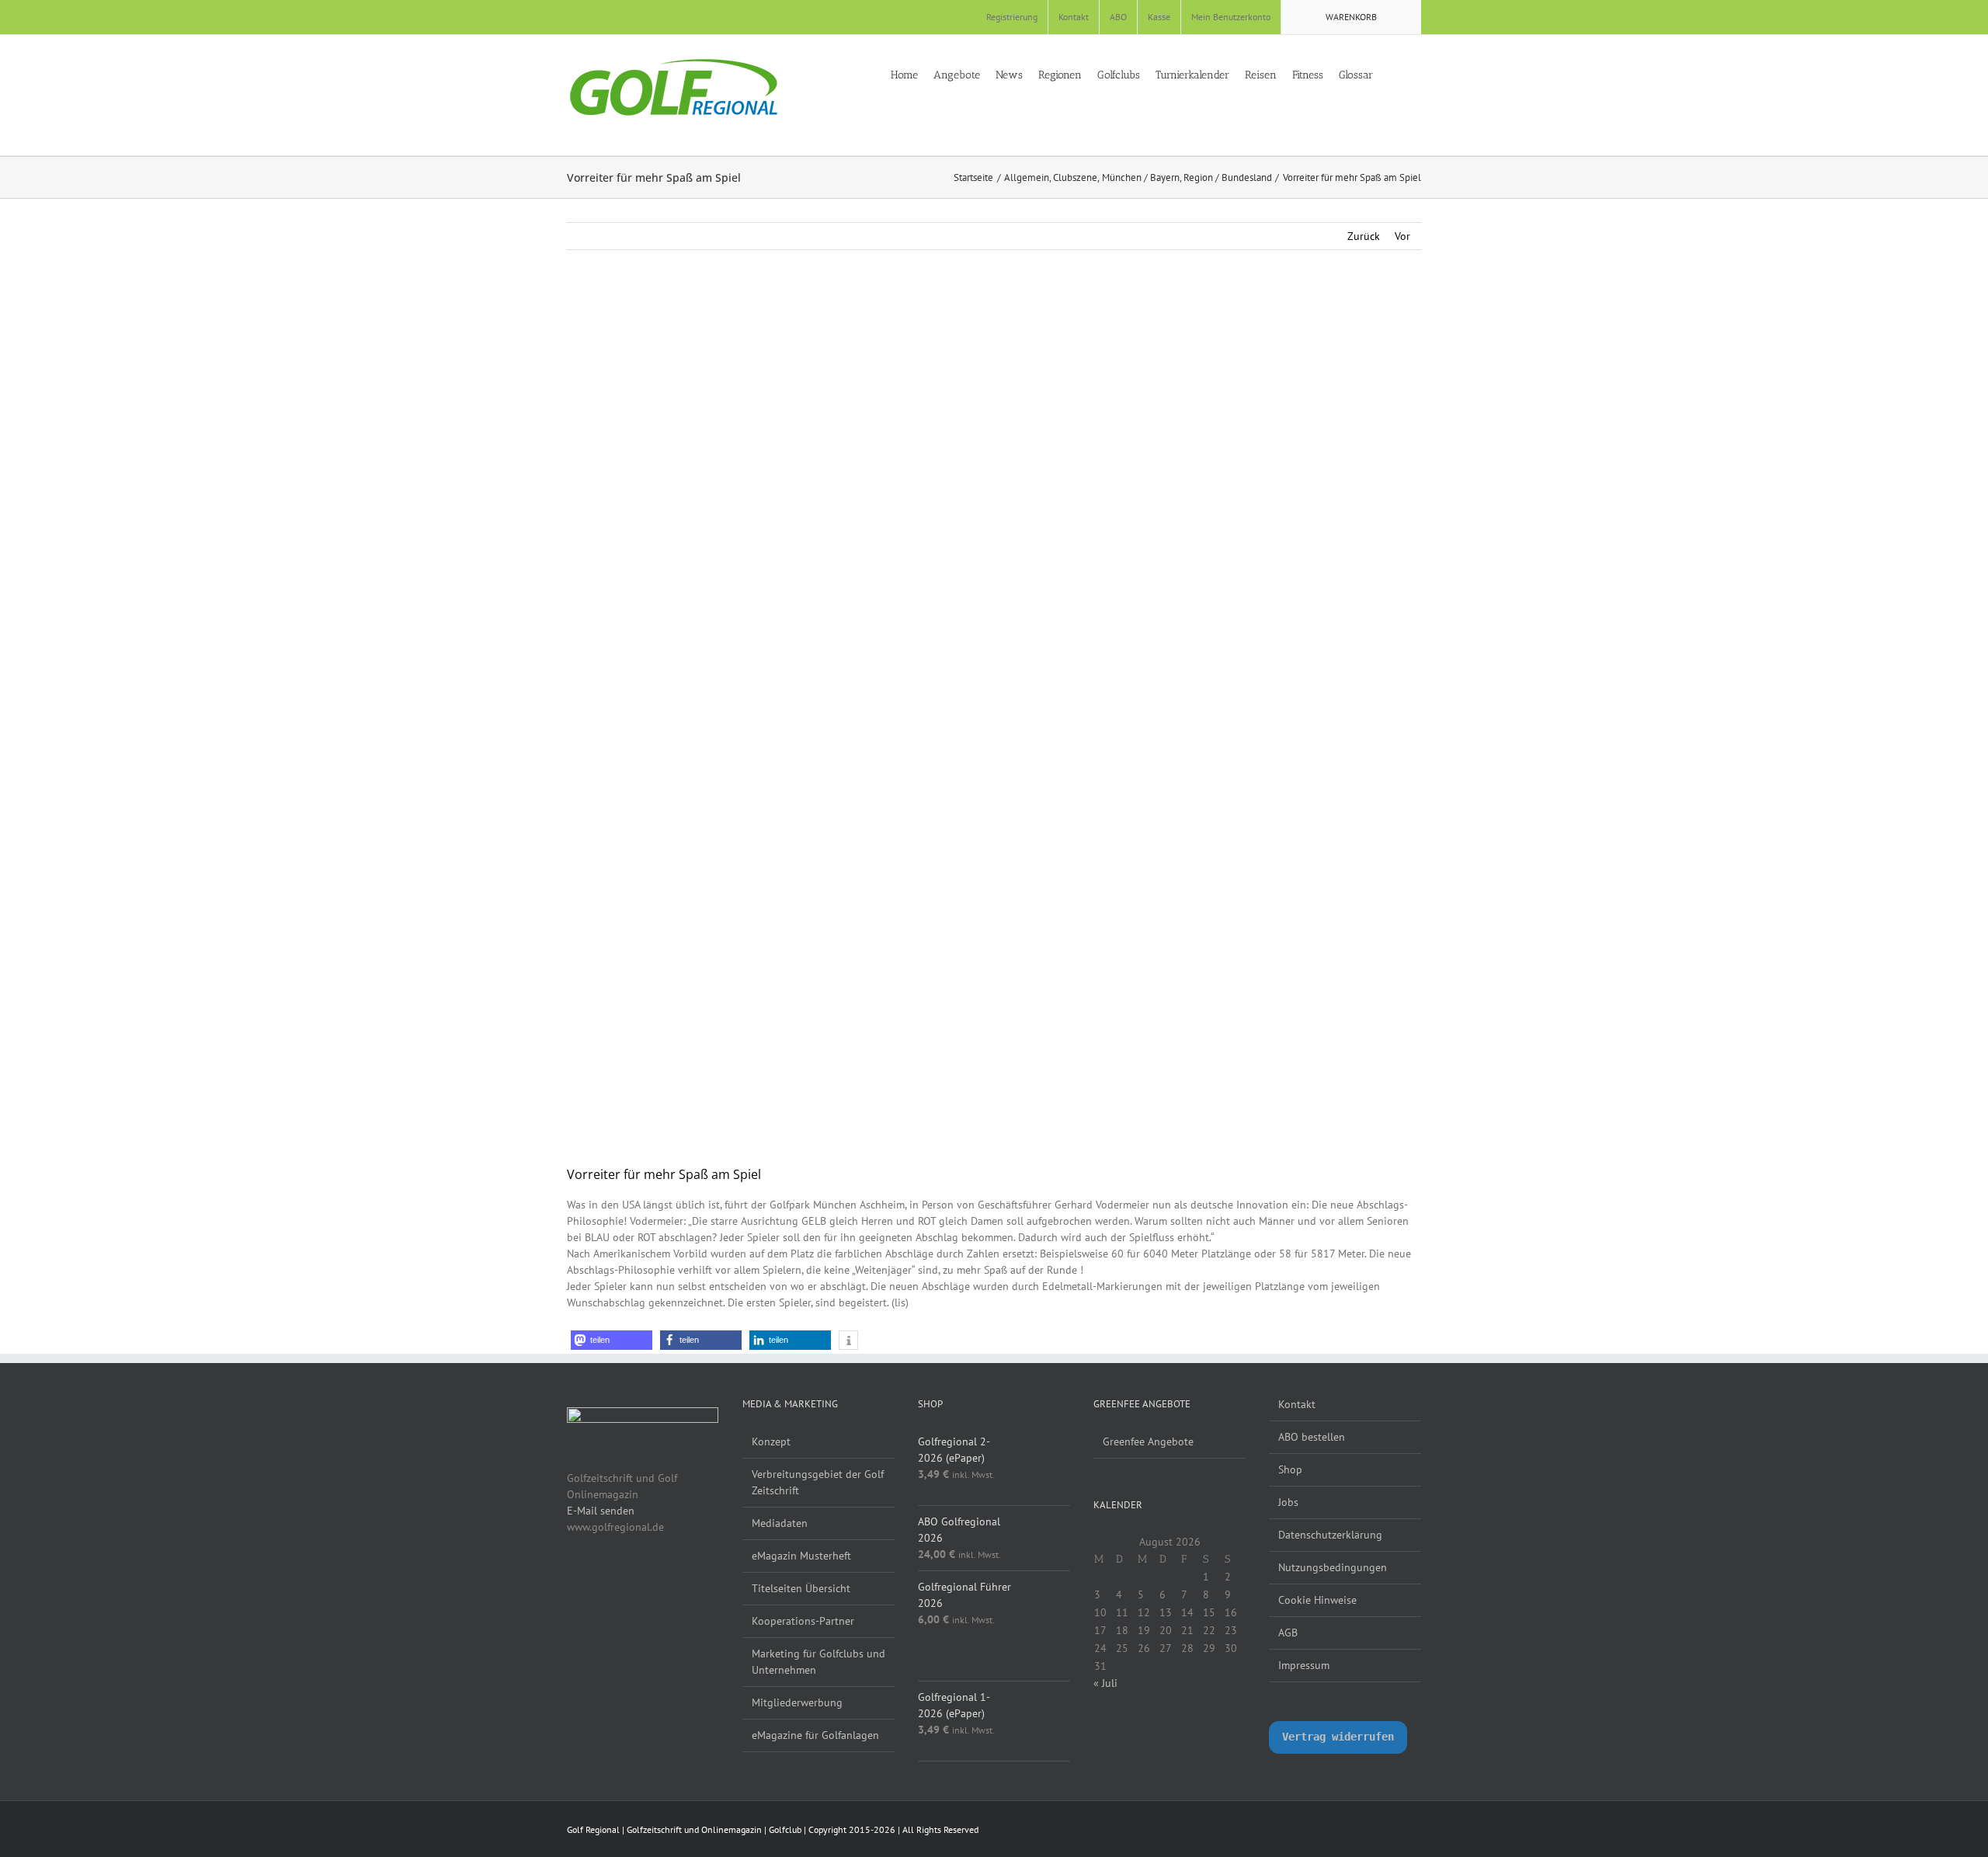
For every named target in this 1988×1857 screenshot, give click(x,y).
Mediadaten (780, 1523)
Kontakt (1297, 1404)
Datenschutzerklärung (1330, 1535)
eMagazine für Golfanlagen (815, 1735)
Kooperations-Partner (803, 1621)
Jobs (1288, 1502)
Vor (1402, 236)
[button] (1417, 74)
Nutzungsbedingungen (1333, 1567)
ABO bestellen (1312, 1437)
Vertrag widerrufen (1338, 1737)
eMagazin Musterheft (801, 1556)
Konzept (771, 1441)
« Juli (1105, 1683)
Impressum (1304, 1665)
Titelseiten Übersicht (801, 1588)
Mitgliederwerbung (797, 1702)
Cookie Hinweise (1317, 1600)
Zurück (1364, 236)
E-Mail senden (601, 1511)
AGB (1288, 1633)
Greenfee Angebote (1148, 1441)
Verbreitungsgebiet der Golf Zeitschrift (818, 1482)
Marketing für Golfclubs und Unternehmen (818, 1662)
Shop (1290, 1469)
